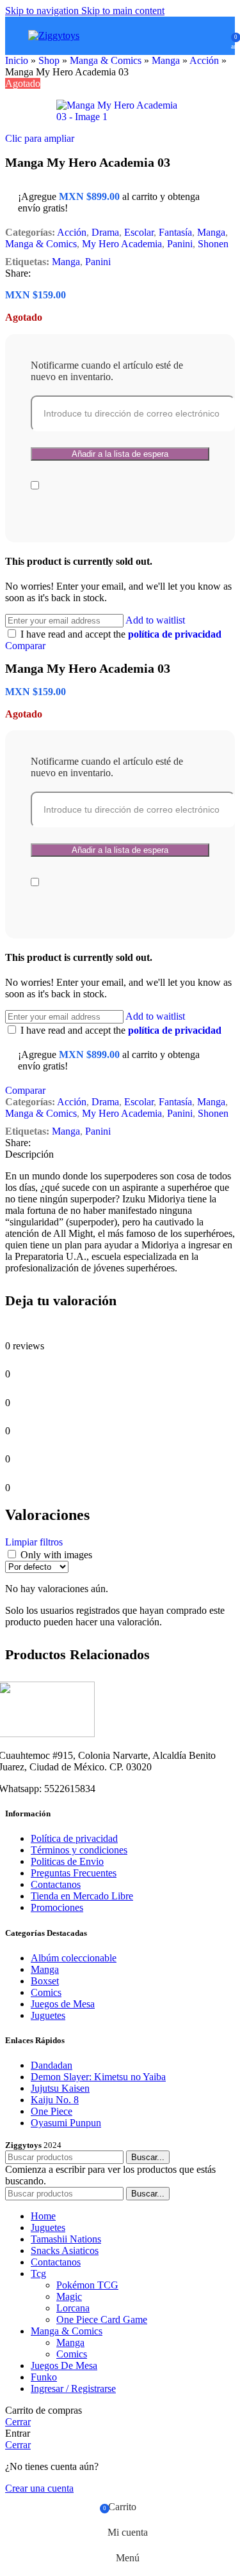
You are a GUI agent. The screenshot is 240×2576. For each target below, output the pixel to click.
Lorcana (73, 2308)
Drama (105, 232)
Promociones (57, 1907)
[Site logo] (54, 35)
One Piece (52, 2111)
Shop (49, 60)
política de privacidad (175, 634)
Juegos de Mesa (63, 2004)
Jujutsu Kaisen (60, 2088)
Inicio (17, 60)
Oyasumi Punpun (66, 2123)
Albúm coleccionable (74, 1958)
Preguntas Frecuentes (74, 1873)
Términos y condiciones (79, 1850)
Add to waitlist (155, 620)
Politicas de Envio (67, 1861)
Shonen (213, 244)
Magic (69, 2296)
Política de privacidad (74, 1838)
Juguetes (48, 2015)
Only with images (56, 1555)
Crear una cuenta (39, 2488)
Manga (166, 60)
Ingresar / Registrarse (73, 2388)
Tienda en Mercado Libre (82, 1896)
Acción (204, 60)
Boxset (45, 1981)
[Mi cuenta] (217, 36)
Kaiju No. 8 (55, 2100)
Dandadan (52, 2065)
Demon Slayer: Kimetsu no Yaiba (98, 2077)
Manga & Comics (106, 60)
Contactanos (56, 1884)
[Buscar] (199, 36)
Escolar (139, 232)
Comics (46, 1992)
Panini (180, 244)
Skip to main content (123, 11)
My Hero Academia (122, 244)
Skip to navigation (43, 11)
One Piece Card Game (102, 2319)
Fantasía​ (175, 232)
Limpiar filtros (34, 1542)
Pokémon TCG (87, 2285)
